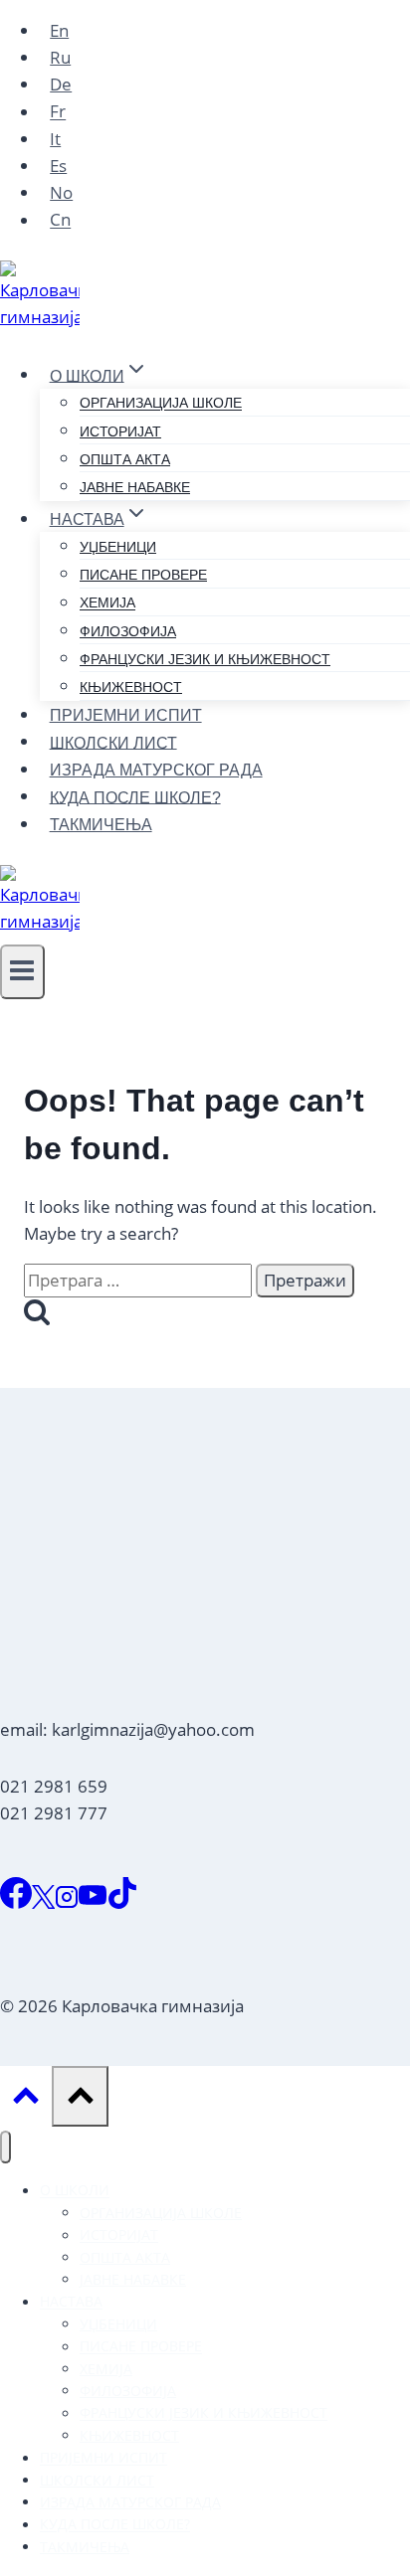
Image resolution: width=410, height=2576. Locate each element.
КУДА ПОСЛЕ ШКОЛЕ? (135, 797)
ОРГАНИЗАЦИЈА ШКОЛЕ (161, 404)
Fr (58, 112)
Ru (60, 57)
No (61, 192)
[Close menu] (5, 2147)
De (61, 84)
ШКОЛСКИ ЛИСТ (113, 742)
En (59, 30)
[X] (43, 1902)
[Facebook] (16, 1902)
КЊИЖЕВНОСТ (131, 687)
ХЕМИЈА (107, 603)
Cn (60, 220)
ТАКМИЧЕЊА (101, 825)
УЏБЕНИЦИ (118, 547)
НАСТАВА (71, 2302)
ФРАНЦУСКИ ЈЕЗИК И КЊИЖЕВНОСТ (205, 659)
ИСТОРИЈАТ (120, 431)
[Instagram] (67, 1902)
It (55, 139)
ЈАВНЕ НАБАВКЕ (135, 487)
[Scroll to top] (26, 2100)
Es (58, 166)
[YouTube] (93, 1902)
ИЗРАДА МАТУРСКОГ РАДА (156, 770)
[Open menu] (22, 972)
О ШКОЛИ (75, 2191)
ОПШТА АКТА (125, 459)
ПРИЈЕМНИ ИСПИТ (126, 715)
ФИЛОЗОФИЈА (128, 631)
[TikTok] (122, 1902)
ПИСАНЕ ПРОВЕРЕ (143, 575)
